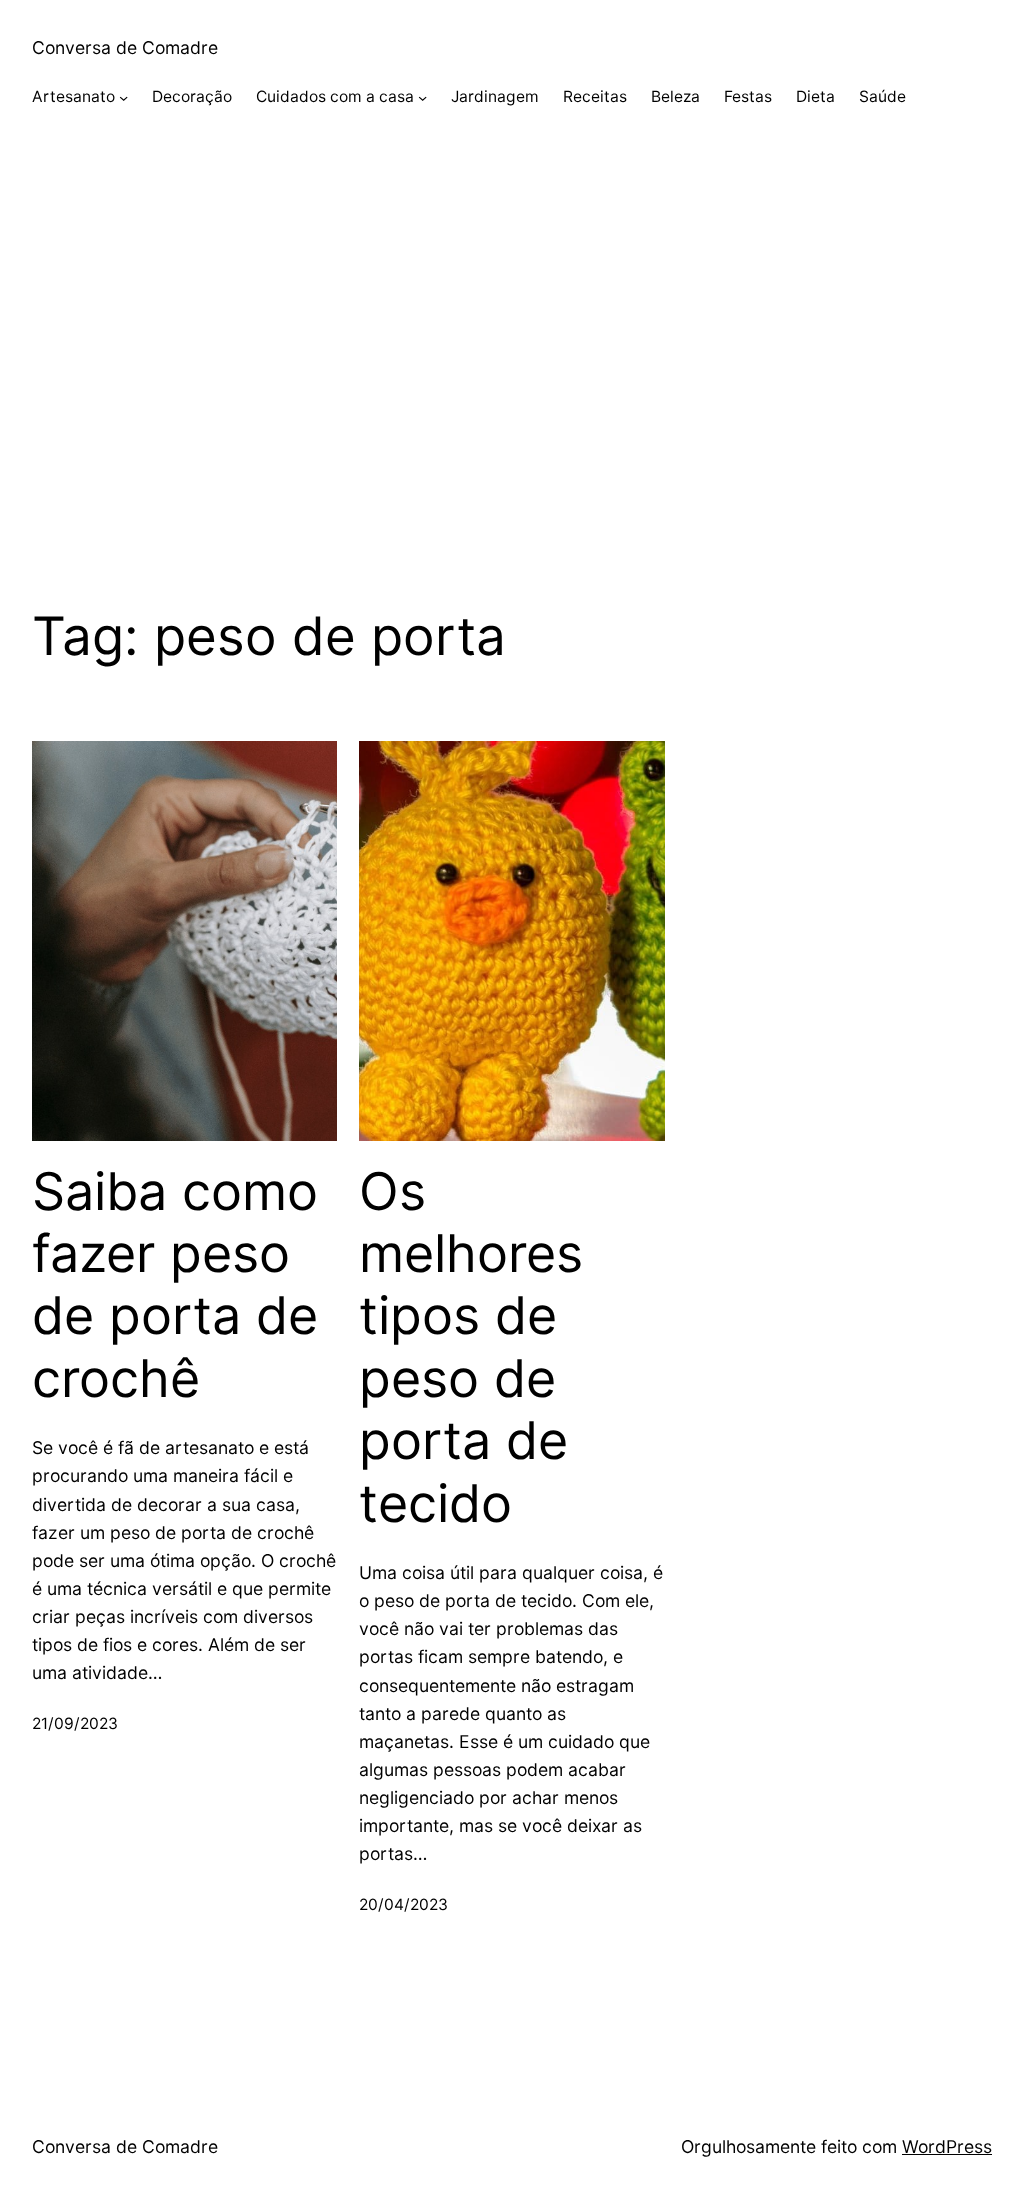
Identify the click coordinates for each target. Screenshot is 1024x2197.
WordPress (947, 2146)
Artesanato (73, 96)
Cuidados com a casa (335, 96)
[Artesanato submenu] (123, 97)
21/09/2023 (75, 1723)
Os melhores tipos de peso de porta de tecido (471, 1348)
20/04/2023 (403, 1904)
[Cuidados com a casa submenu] (422, 97)
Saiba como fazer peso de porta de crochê (175, 1285)
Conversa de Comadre (125, 47)
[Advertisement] (512, 358)
